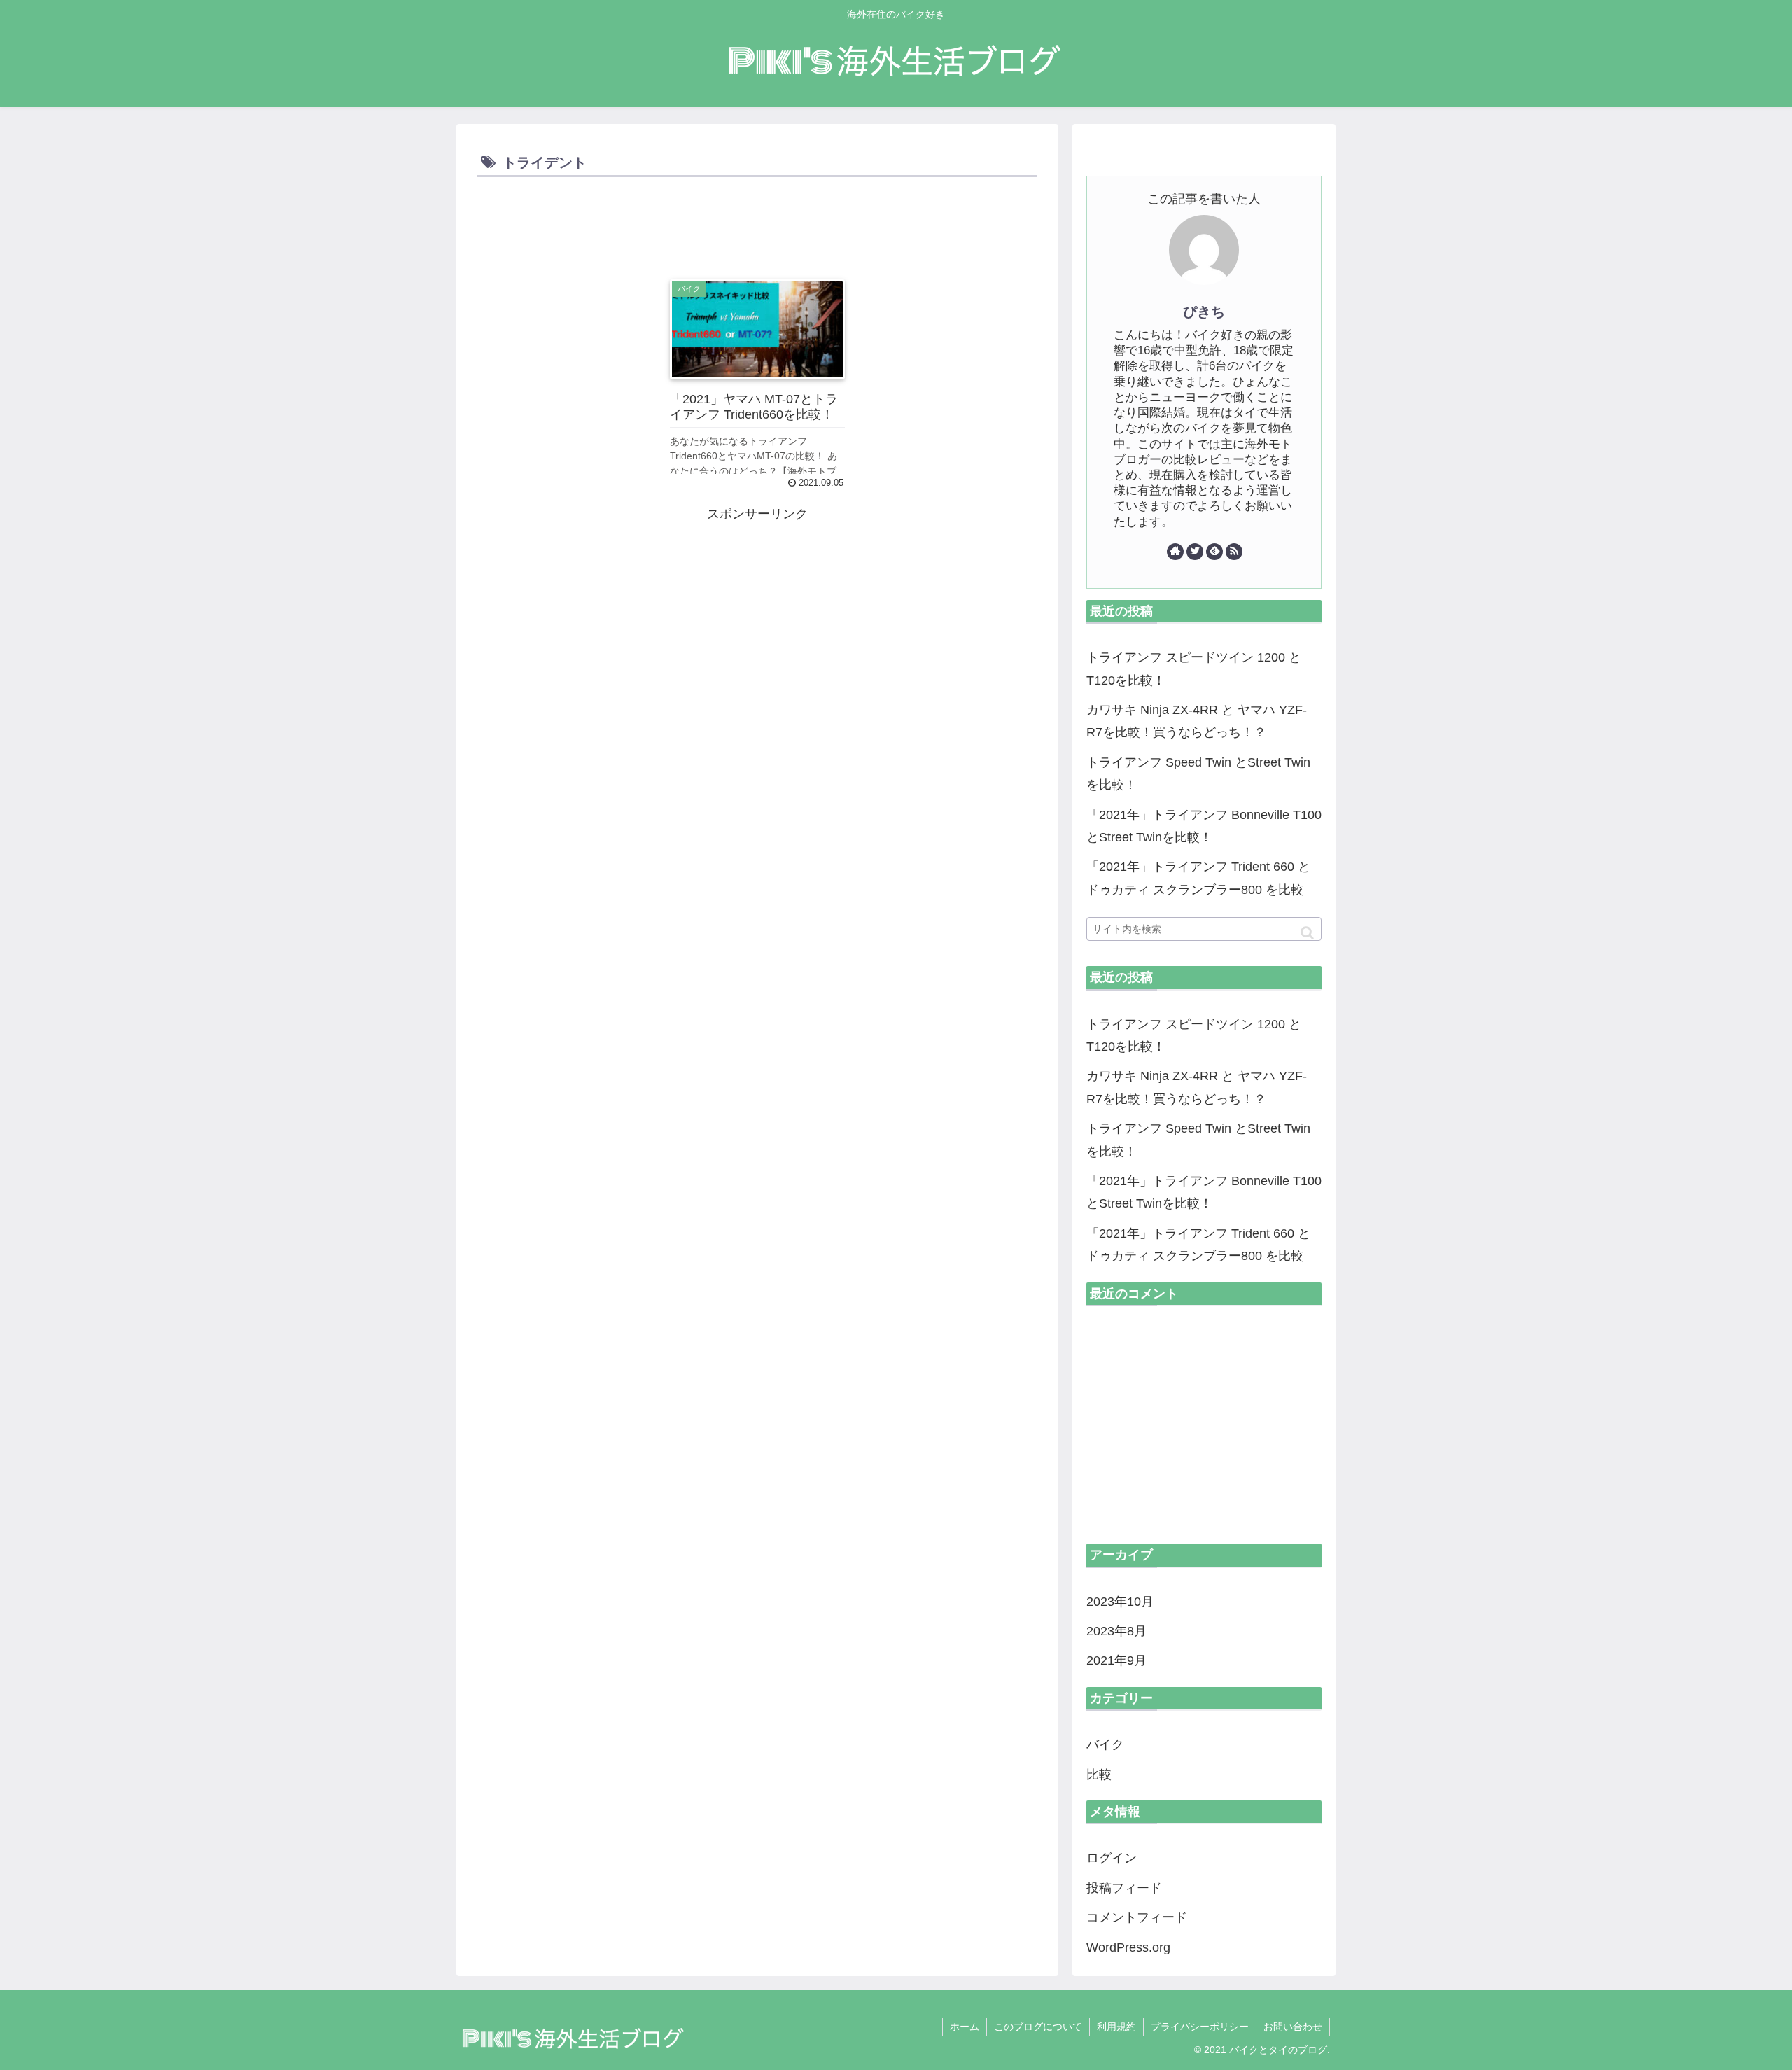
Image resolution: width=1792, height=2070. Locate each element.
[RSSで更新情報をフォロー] (1234, 552)
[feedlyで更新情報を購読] (1214, 552)
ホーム (965, 2027)
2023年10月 (1120, 1602)
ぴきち (1204, 312)
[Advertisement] (757, 220)
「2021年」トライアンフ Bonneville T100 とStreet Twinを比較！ (1204, 826)
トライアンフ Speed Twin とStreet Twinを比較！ (1198, 774)
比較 (1099, 1775)
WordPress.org (1128, 1947)
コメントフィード (1137, 1917)
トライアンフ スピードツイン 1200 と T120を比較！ (1194, 669)
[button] (1307, 933)
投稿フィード (1124, 1888)
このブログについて (1038, 2027)
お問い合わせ (1293, 2027)
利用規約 (1116, 2027)
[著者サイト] (1175, 552)
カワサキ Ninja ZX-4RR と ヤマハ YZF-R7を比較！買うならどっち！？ (1197, 721)
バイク (1105, 1744)
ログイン (1112, 1858)
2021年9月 (1116, 1660)
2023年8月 (1116, 1631)
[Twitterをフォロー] (1195, 552)
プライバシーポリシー (1200, 2027)
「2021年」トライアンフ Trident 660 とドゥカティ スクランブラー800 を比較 (1198, 878)
